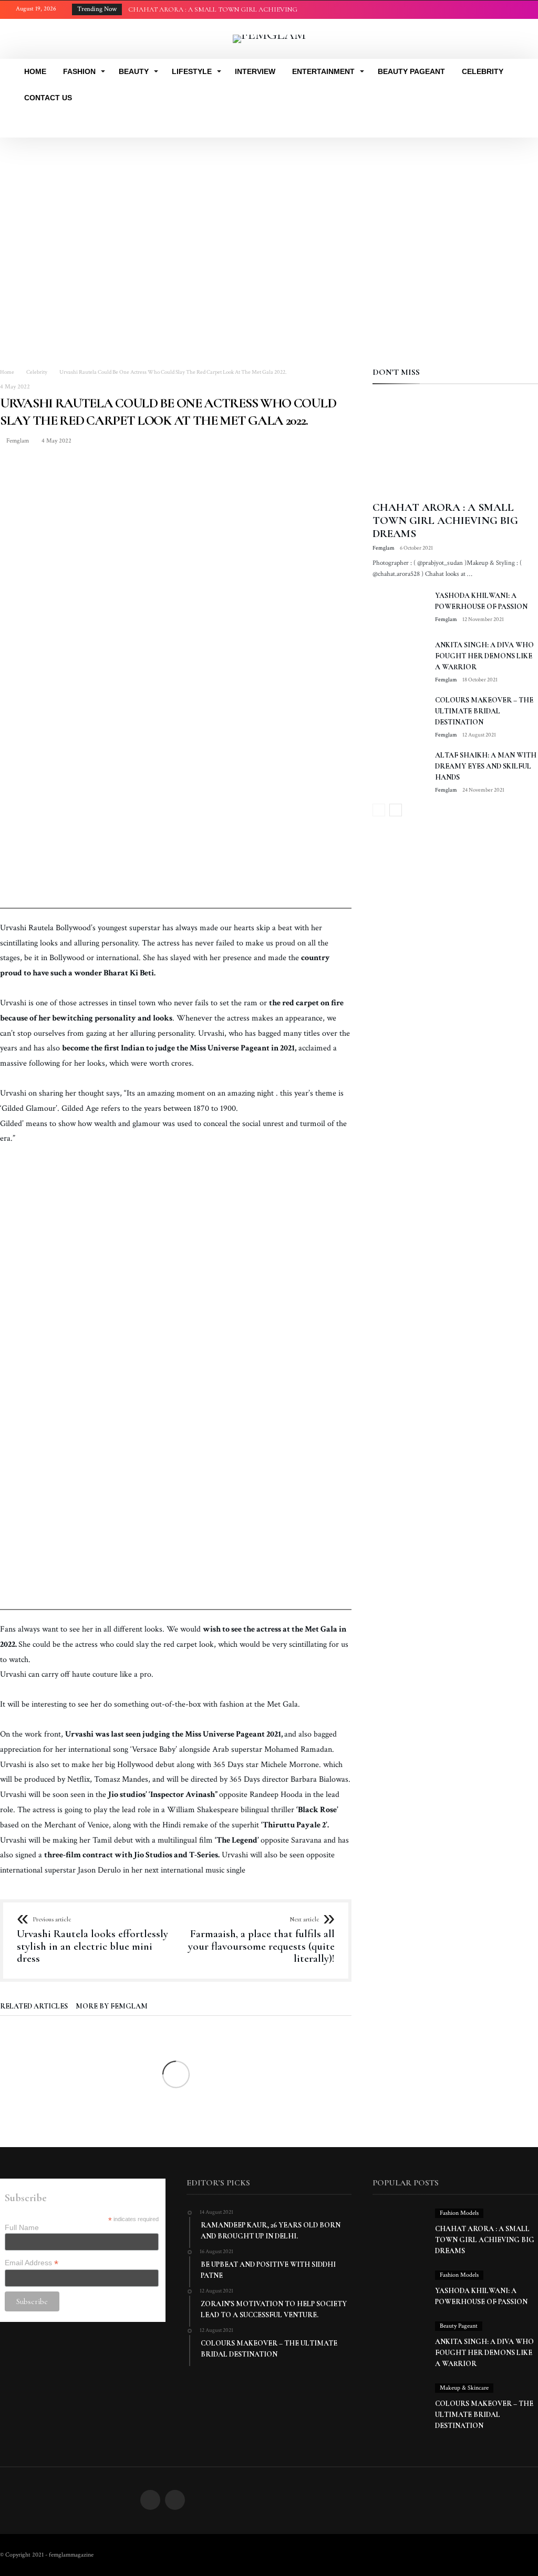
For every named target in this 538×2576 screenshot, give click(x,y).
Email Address (32, 2263)
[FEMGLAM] (269, 34)
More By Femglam (112, 2007)
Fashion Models (459, 2213)
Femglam (17, 441)
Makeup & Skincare (464, 2388)
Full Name (22, 2227)
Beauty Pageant (459, 2326)
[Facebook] (494, 10)
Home (7, 372)
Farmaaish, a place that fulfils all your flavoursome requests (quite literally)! (261, 1941)
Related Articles (34, 2007)
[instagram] (514, 10)
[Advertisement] (269, 216)
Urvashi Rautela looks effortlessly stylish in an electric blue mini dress (92, 1941)
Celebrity (37, 372)
